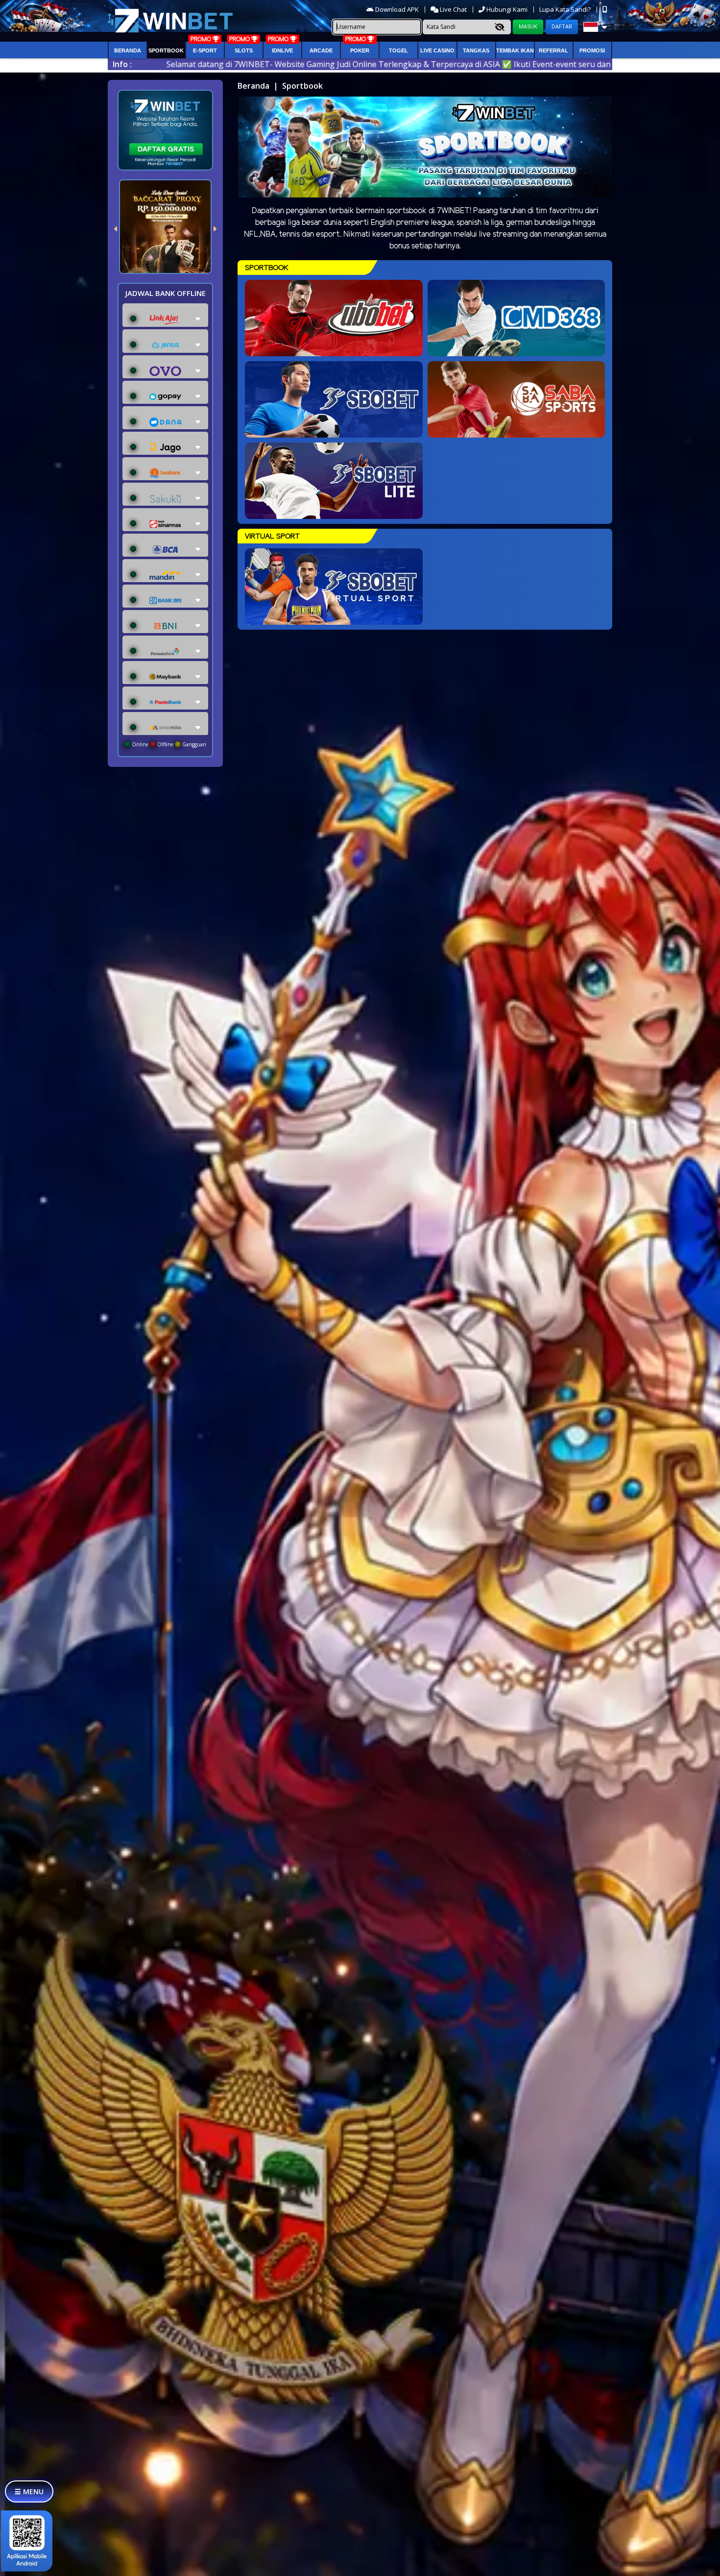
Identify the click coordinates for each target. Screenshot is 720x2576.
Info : (122, 64)
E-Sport (205, 50)
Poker (360, 50)
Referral (553, 50)
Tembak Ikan (515, 50)
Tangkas (476, 50)
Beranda (128, 50)
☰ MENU (29, 2491)
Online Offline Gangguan (168, 744)
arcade (321, 50)
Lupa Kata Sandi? (566, 9)
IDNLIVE (282, 50)
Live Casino (437, 50)
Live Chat (453, 9)
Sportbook (166, 50)
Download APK (397, 9)
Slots (244, 50)
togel (398, 50)
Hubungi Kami (507, 9)
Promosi (592, 50)
